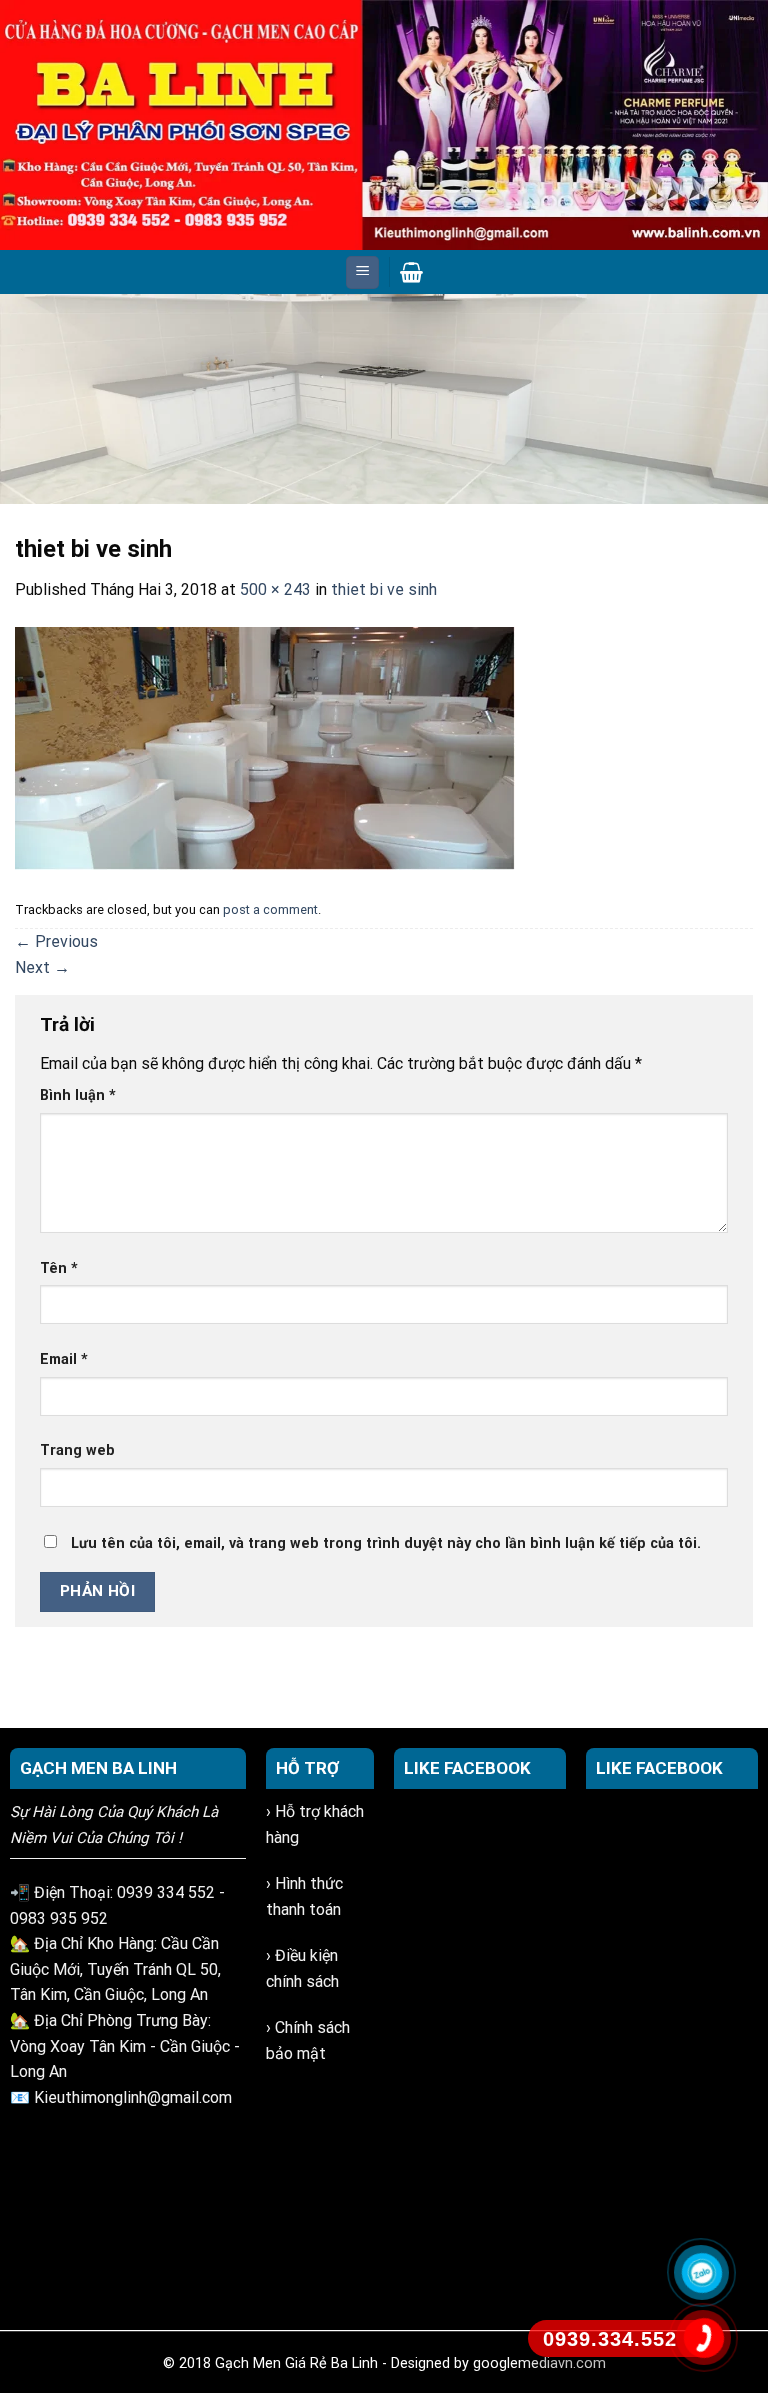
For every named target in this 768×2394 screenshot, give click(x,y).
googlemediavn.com (539, 2363)
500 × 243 (275, 589)
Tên (59, 1268)
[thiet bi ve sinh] (265, 746)
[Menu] (362, 272)
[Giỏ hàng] (411, 272)
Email (64, 1359)
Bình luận (78, 1095)
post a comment (270, 909)
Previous (25, 394)
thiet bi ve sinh (384, 589)
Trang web (77, 1450)
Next (743, 394)
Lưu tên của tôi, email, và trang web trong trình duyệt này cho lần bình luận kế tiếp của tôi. (386, 1543)
